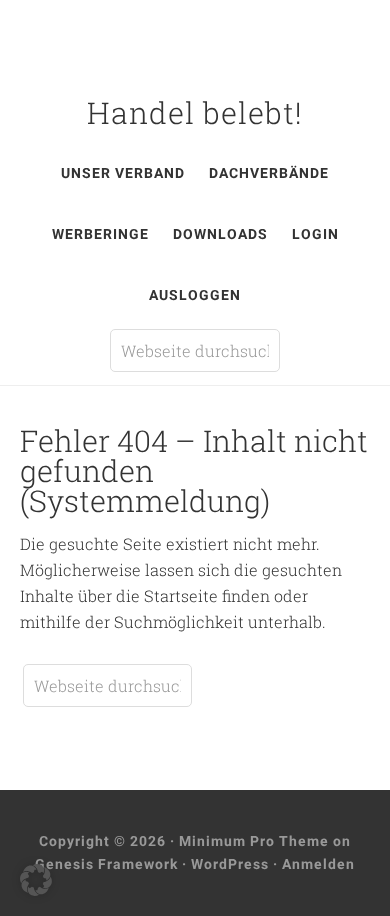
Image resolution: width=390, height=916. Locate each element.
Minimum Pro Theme (254, 841)
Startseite (181, 595)
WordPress (230, 864)
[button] (36, 880)
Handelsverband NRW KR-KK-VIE (195, 47)
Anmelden (318, 864)
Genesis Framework (106, 864)
